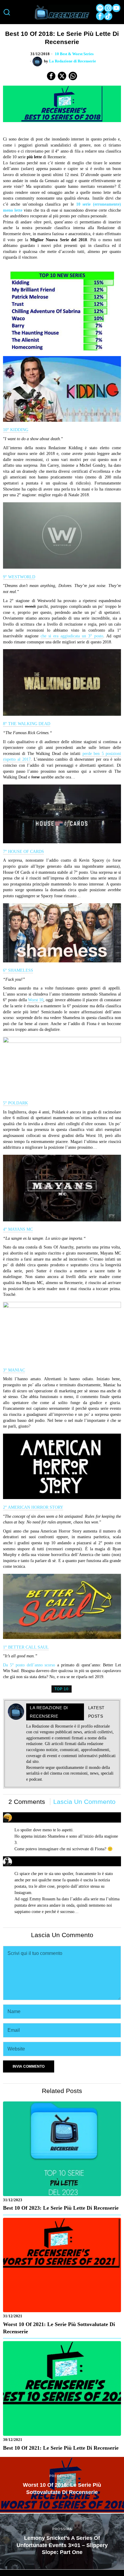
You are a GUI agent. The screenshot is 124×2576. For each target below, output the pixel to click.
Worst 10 (36, 1000)
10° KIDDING (16, 430)
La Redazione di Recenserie (73, 61)
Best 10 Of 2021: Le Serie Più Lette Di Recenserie (61, 2448)
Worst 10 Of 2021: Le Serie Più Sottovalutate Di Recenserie (59, 2328)
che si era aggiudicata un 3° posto (72, 636)
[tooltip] (100, 8)
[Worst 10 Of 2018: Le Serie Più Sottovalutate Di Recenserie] (62, 2485)
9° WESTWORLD (19, 577)
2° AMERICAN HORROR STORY (33, 1507)
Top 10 (62, 1689)
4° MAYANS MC (18, 1229)
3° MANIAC (14, 1370)
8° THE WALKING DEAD (27, 724)
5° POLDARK (15, 1103)
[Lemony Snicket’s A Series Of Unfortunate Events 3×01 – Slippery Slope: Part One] (62, 2541)
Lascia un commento (84, 1802)
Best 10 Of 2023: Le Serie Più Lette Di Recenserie (61, 2208)
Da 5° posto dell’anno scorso (29, 1665)
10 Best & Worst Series (74, 54)
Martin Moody (28, 1859)
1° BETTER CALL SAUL (26, 1647)
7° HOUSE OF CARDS (23, 852)
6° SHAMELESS (18, 970)
